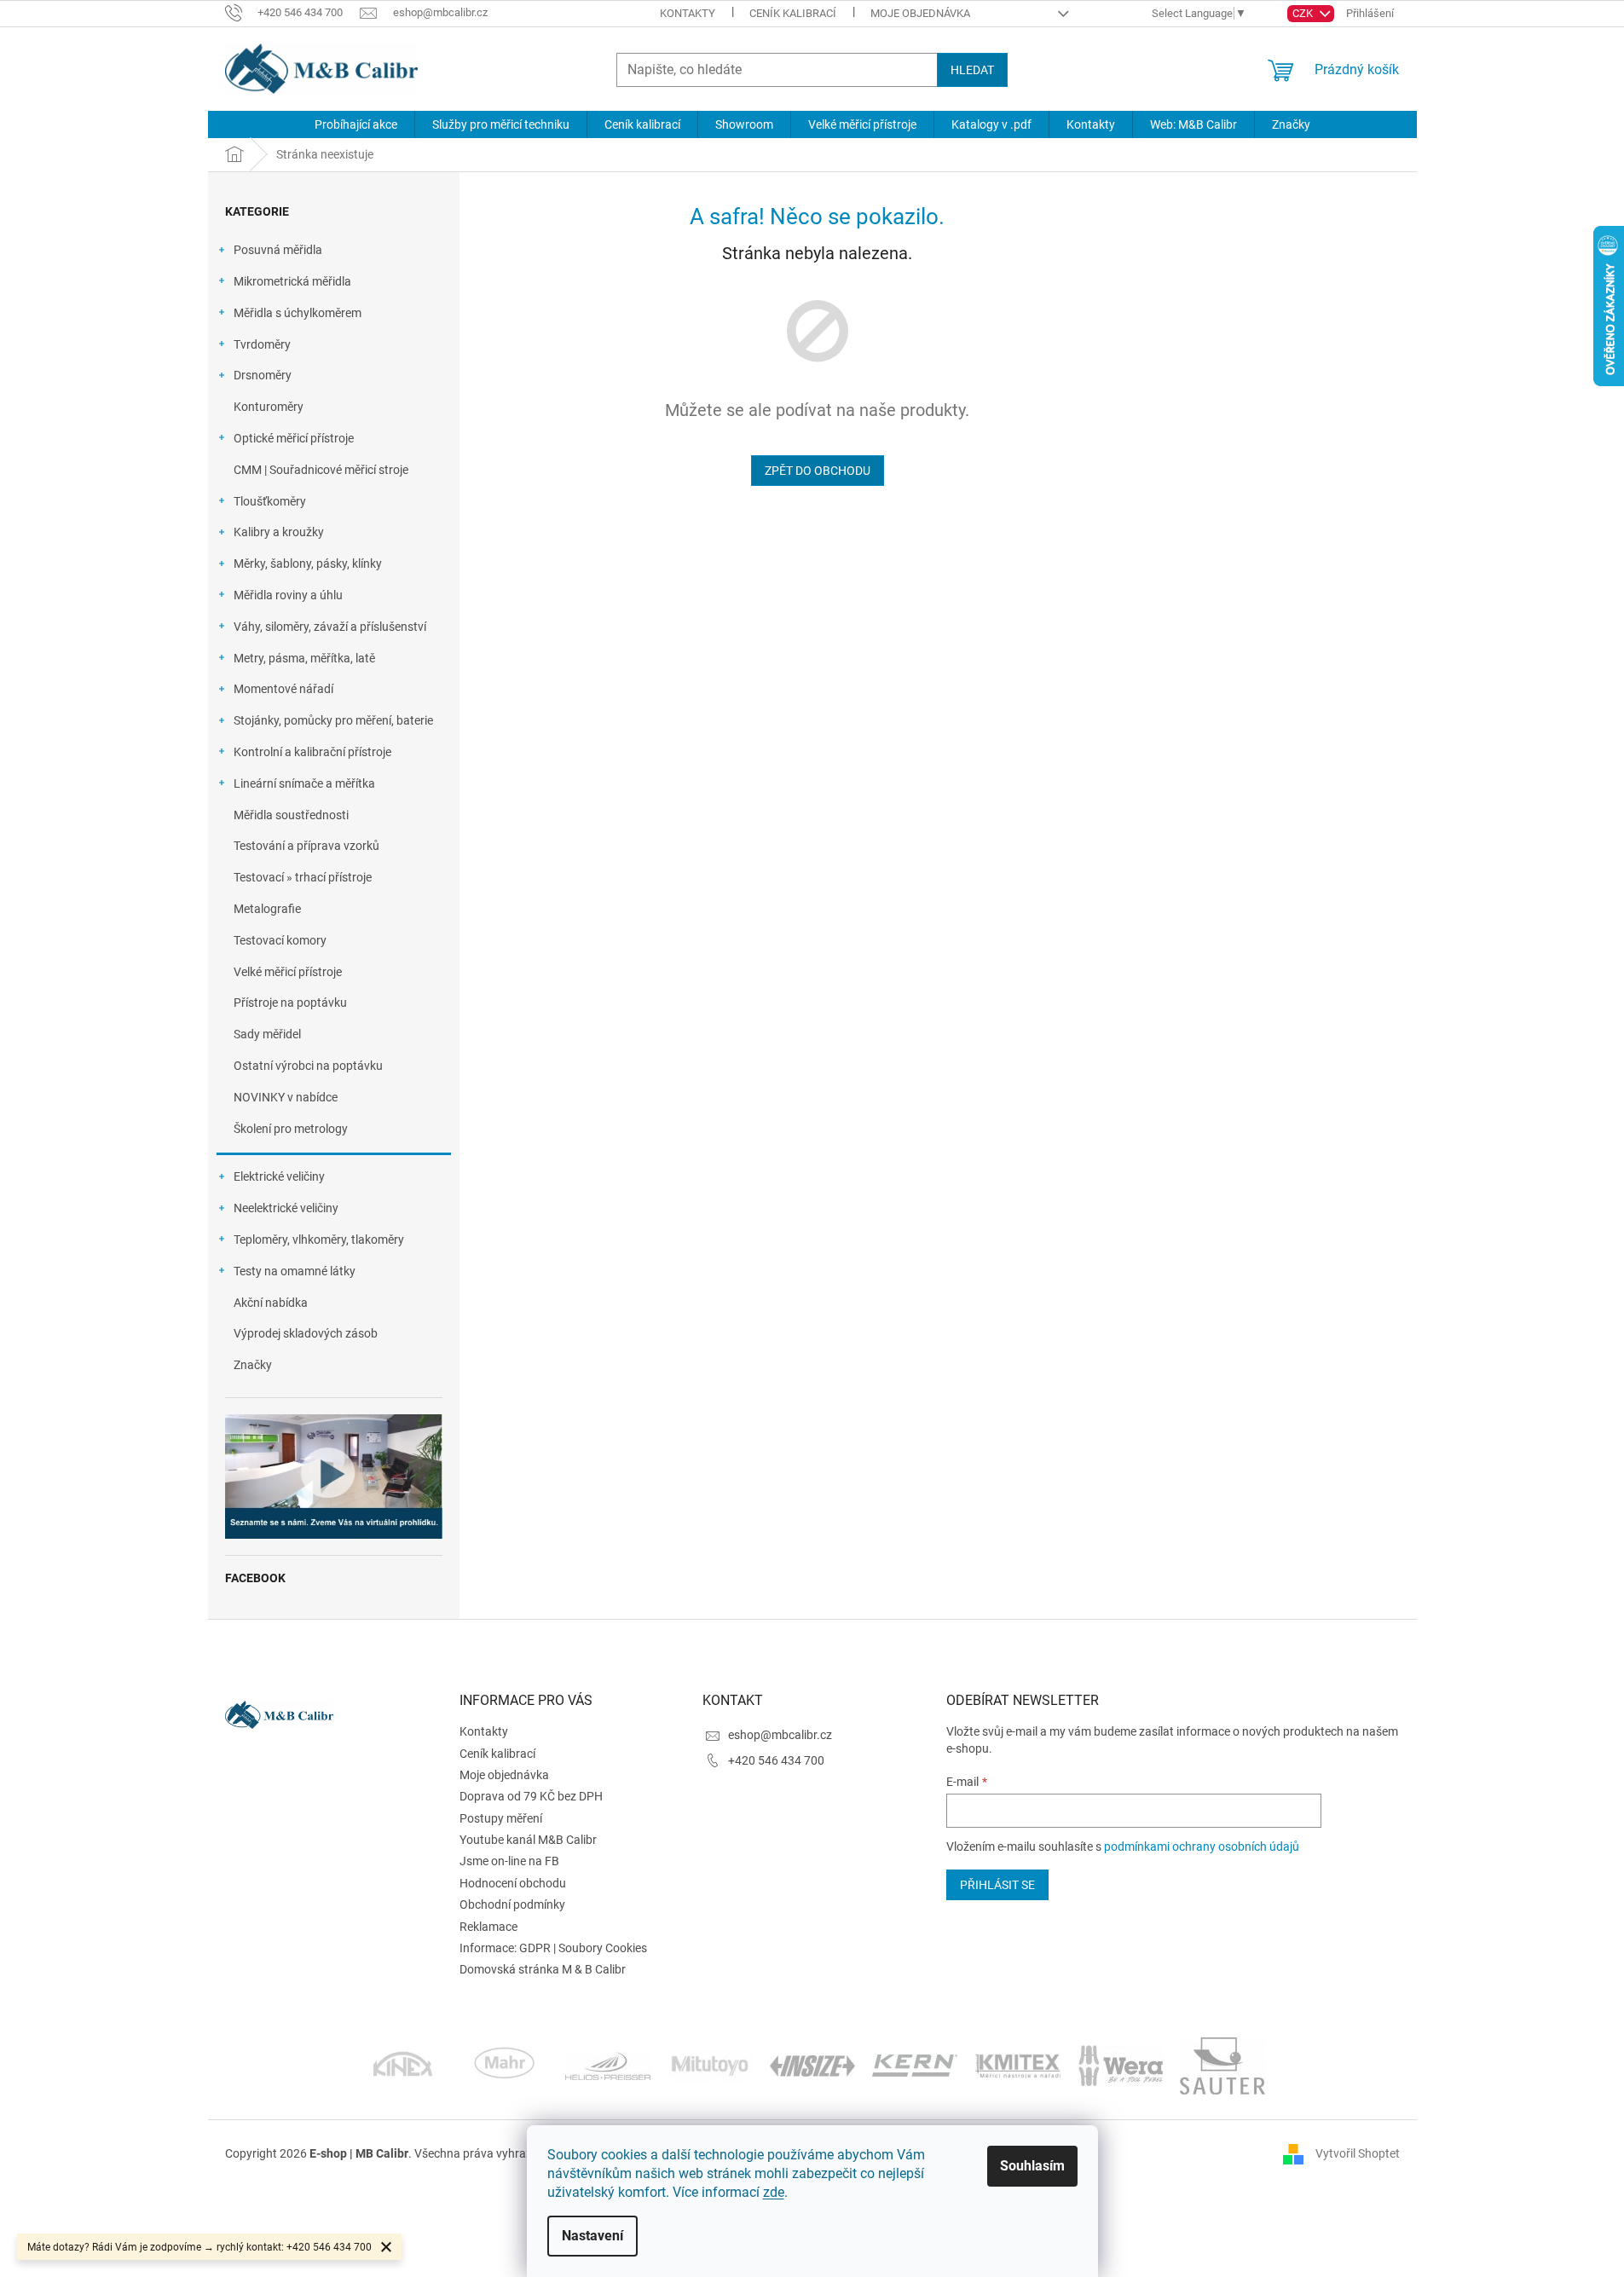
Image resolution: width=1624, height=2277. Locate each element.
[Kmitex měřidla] (1017, 2065)
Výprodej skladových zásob (306, 1333)
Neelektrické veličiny (286, 1208)
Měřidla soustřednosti (291, 815)
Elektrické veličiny (279, 1176)
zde (774, 2192)
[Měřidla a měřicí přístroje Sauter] (1222, 2065)
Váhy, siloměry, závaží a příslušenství (330, 627)
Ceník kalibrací (793, 13)
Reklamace (488, 1927)
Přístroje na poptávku (290, 1003)
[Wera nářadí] (1120, 2065)
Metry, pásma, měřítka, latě (304, 658)
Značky (253, 1365)
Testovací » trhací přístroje (303, 877)
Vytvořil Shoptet (1358, 2153)
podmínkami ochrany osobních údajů (1202, 1846)
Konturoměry (269, 407)
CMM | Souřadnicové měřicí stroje (321, 470)
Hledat (972, 70)
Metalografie (267, 909)
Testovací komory (280, 940)
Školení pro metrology (291, 1129)
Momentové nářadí (283, 689)
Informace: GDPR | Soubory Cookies (553, 1948)
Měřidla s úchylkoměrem (298, 313)
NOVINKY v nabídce (286, 1097)
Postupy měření (501, 1818)
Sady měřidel (267, 1034)
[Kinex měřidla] (403, 2065)
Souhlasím (1032, 2166)
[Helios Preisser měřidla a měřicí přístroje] (608, 2065)
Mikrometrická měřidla (292, 281)
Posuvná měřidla (278, 250)
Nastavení (592, 2236)
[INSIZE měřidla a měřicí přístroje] (812, 2065)
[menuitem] (356, 124)
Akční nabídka (271, 1303)
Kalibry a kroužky (279, 532)
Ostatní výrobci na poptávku (308, 1066)
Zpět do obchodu (818, 471)
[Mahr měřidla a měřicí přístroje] (506, 2065)
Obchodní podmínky (512, 1904)
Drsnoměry (263, 375)
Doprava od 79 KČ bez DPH (531, 1796)
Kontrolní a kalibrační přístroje (312, 752)
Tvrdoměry (262, 344)
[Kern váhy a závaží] (915, 2065)
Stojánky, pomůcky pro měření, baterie (333, 720)
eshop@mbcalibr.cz (780, 1735)
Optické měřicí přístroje (294, 438)
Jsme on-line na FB (509, 1861)
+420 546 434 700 (776, 1760)
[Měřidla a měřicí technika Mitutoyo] (710, 2065)
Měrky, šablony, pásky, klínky (308, 563)
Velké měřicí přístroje (288, 972)
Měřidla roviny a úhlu (288, 595)
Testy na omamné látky (295, 1271)
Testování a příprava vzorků (306, 846)
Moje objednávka (920, 13)
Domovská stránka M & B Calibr (543, 1969)
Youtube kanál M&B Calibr (528, 1840)
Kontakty (688, 13)
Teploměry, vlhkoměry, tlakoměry (319, 1240)
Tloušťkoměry (270, 501)
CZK (1304, 13)
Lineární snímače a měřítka (304, 783)
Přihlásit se (997, 1885)
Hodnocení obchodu (513, 1883)
